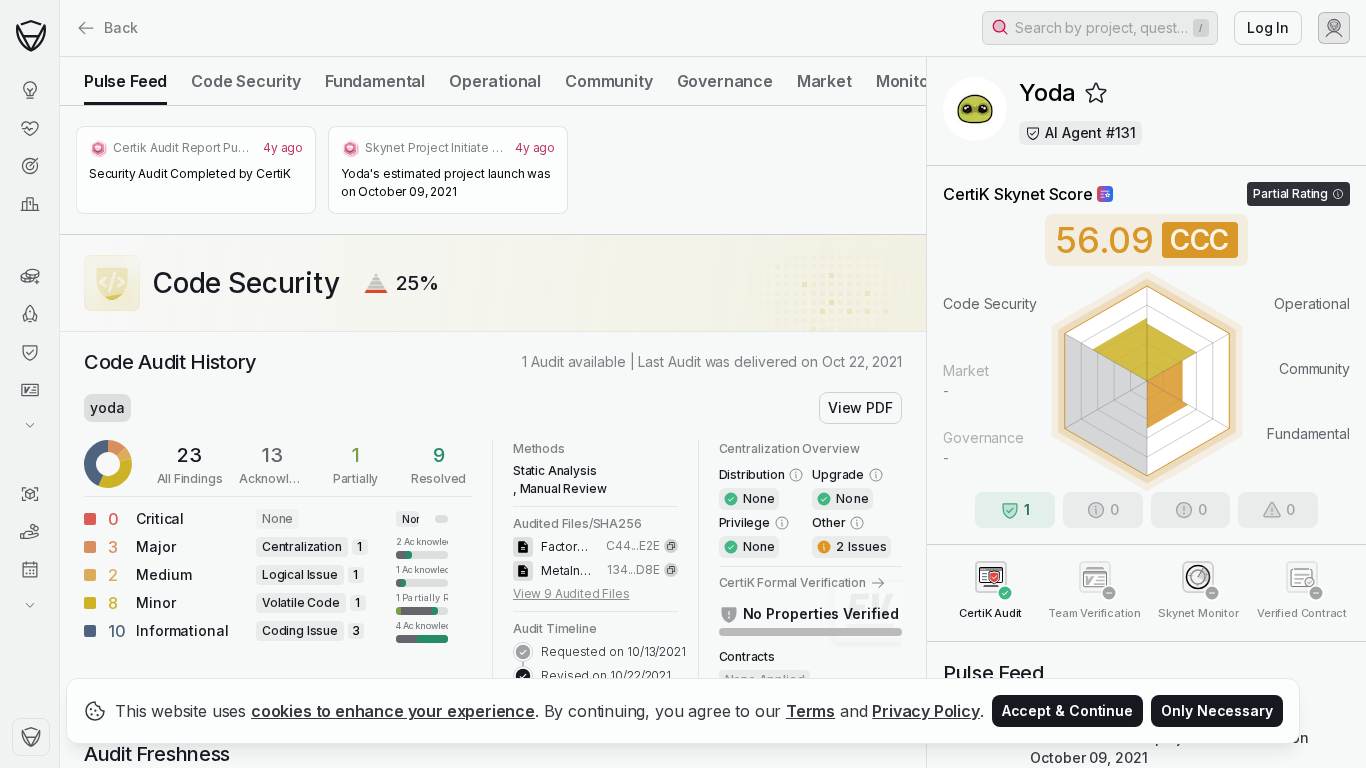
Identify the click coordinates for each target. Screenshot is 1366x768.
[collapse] (59, 57)
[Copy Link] (671, 546)
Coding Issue (300, 630)
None (277, 518)
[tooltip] (360, 547)
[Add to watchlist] (1096, 93)
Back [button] (121, 27)
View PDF (860, 407)
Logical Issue (300, 574)
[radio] (125, 81)
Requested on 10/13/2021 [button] (613, 651)
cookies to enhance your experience (393, 711)
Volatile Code (301, 602)
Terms (810, 711)
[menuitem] (29, 90)
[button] (1100, 28)
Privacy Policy (926, 711)
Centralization (302, 546)
